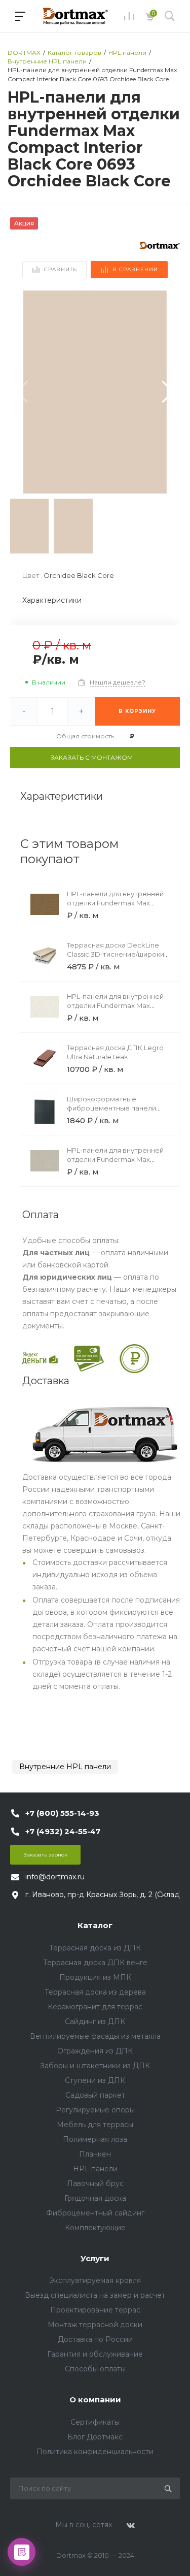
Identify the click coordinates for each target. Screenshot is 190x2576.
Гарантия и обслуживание (95, 2354)
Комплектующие (95, 2228)
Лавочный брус (95, 2183)
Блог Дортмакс (95, 2437)
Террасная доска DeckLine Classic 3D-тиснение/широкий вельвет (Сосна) (118, 954)
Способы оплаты (95, 2369)
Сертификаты (95, 2422)
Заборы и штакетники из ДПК (95, 2066)
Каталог (95, 1925)
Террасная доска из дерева (95, 1992)
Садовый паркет (95, 2095)
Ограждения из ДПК (95, 2051)
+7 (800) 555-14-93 (62, 1813)
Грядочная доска (95, 2198)
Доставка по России (95, 2339)
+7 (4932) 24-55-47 (63, 1831)
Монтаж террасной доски (95, 2325)
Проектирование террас (95, 2310)
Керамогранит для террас (95, 2007)
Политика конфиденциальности (95, 2452)
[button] (168, 392)
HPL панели (95, 2169)
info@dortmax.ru (55, 1877)
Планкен (95, 2154)
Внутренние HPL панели (65, 1767)
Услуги (95, 2258)
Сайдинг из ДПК (95, 2021)
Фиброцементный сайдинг (95, 2213)
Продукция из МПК (95, 1977)
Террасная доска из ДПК (95, 1948)
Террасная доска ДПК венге (95, 1963)
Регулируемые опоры (95, 2110)
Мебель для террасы (95, 2125)
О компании (95, 2400)
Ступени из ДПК (95, 2080)
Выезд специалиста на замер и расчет (95, 2295)
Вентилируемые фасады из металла (95, 2036)
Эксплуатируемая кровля (95, 2280)
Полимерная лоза (95, 2139)
